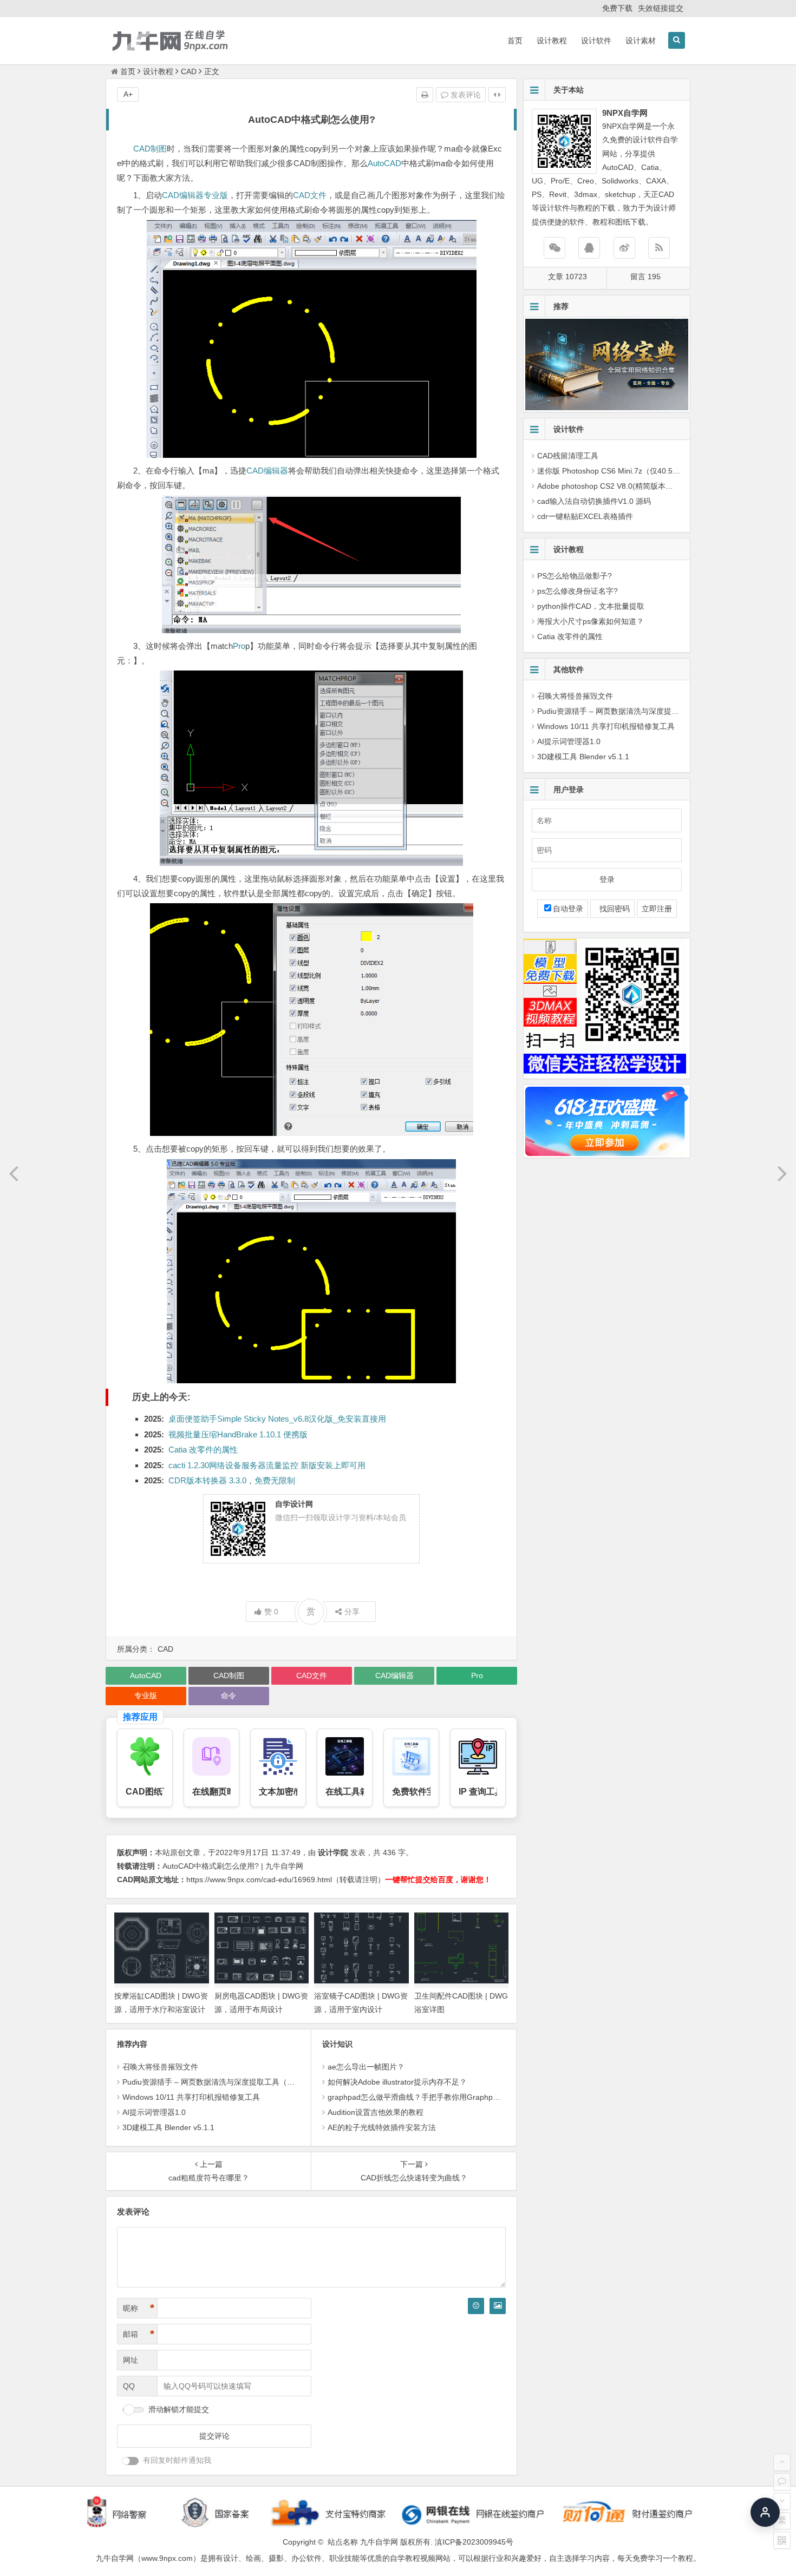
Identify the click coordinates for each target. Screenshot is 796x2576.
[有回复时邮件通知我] (131, 2461)
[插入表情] (476, 2306)
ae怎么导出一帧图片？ (366, 2067)
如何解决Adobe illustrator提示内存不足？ (397, 2082)
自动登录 (568, 909)
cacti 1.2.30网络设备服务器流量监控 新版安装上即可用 (267, 1465)
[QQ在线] (589, 248)
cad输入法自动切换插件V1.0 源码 (594, 501)
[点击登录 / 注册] (765, 2508)
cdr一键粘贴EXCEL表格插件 (585, 516)
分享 (352, 1612)
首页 (515, 41)
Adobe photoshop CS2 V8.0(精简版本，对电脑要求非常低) (637, 486)
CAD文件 (310, 195)
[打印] (425, 95)
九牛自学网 (379, 2542)
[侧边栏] (497, 95)
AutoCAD (384, 163)
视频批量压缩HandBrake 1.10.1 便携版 (238, 1434)
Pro (239, 646)
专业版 (216, 195)
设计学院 (333, 1852)
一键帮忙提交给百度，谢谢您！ (438, 1880)
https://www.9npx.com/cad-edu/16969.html (259, 1880)
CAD (189, 71)
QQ (129, 2386)
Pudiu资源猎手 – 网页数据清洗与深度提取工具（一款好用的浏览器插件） (246, 2082)
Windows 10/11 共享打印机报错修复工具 (191, 2097)
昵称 (139, 2308)
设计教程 (552, 41)
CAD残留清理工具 (568, 456)
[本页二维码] (782, 2540)
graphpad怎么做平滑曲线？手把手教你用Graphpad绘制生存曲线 (437, 2097)
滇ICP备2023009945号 (474, 2542)
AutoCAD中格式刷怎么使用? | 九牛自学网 (233, 1866)
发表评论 (465, 95)
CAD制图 (150, 149)
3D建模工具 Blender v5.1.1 (168, 2127)
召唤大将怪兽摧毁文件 (160, 2067)
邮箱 (139, 2334)
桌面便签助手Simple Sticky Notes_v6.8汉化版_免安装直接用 (277, 1419)
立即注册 (657, 909)
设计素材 (641, 41)
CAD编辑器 (183, 195)
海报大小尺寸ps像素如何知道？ (591, 621)
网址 (131, 2360)
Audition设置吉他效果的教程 (376, 2112)
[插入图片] (498, 2306)
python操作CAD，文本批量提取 (591, 606)
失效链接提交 (661, 8)
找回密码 (612, 909)
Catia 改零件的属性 (203, 1450)
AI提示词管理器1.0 (154, 2112)
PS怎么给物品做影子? (575, 576)
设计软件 (596, 41)
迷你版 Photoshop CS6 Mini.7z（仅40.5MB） (614, 471)
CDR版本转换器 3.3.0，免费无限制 (232, 1480)
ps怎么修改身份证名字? (578, 591)
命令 (229, 1696)
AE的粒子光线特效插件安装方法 (382, 2127)
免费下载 (617, 8)
